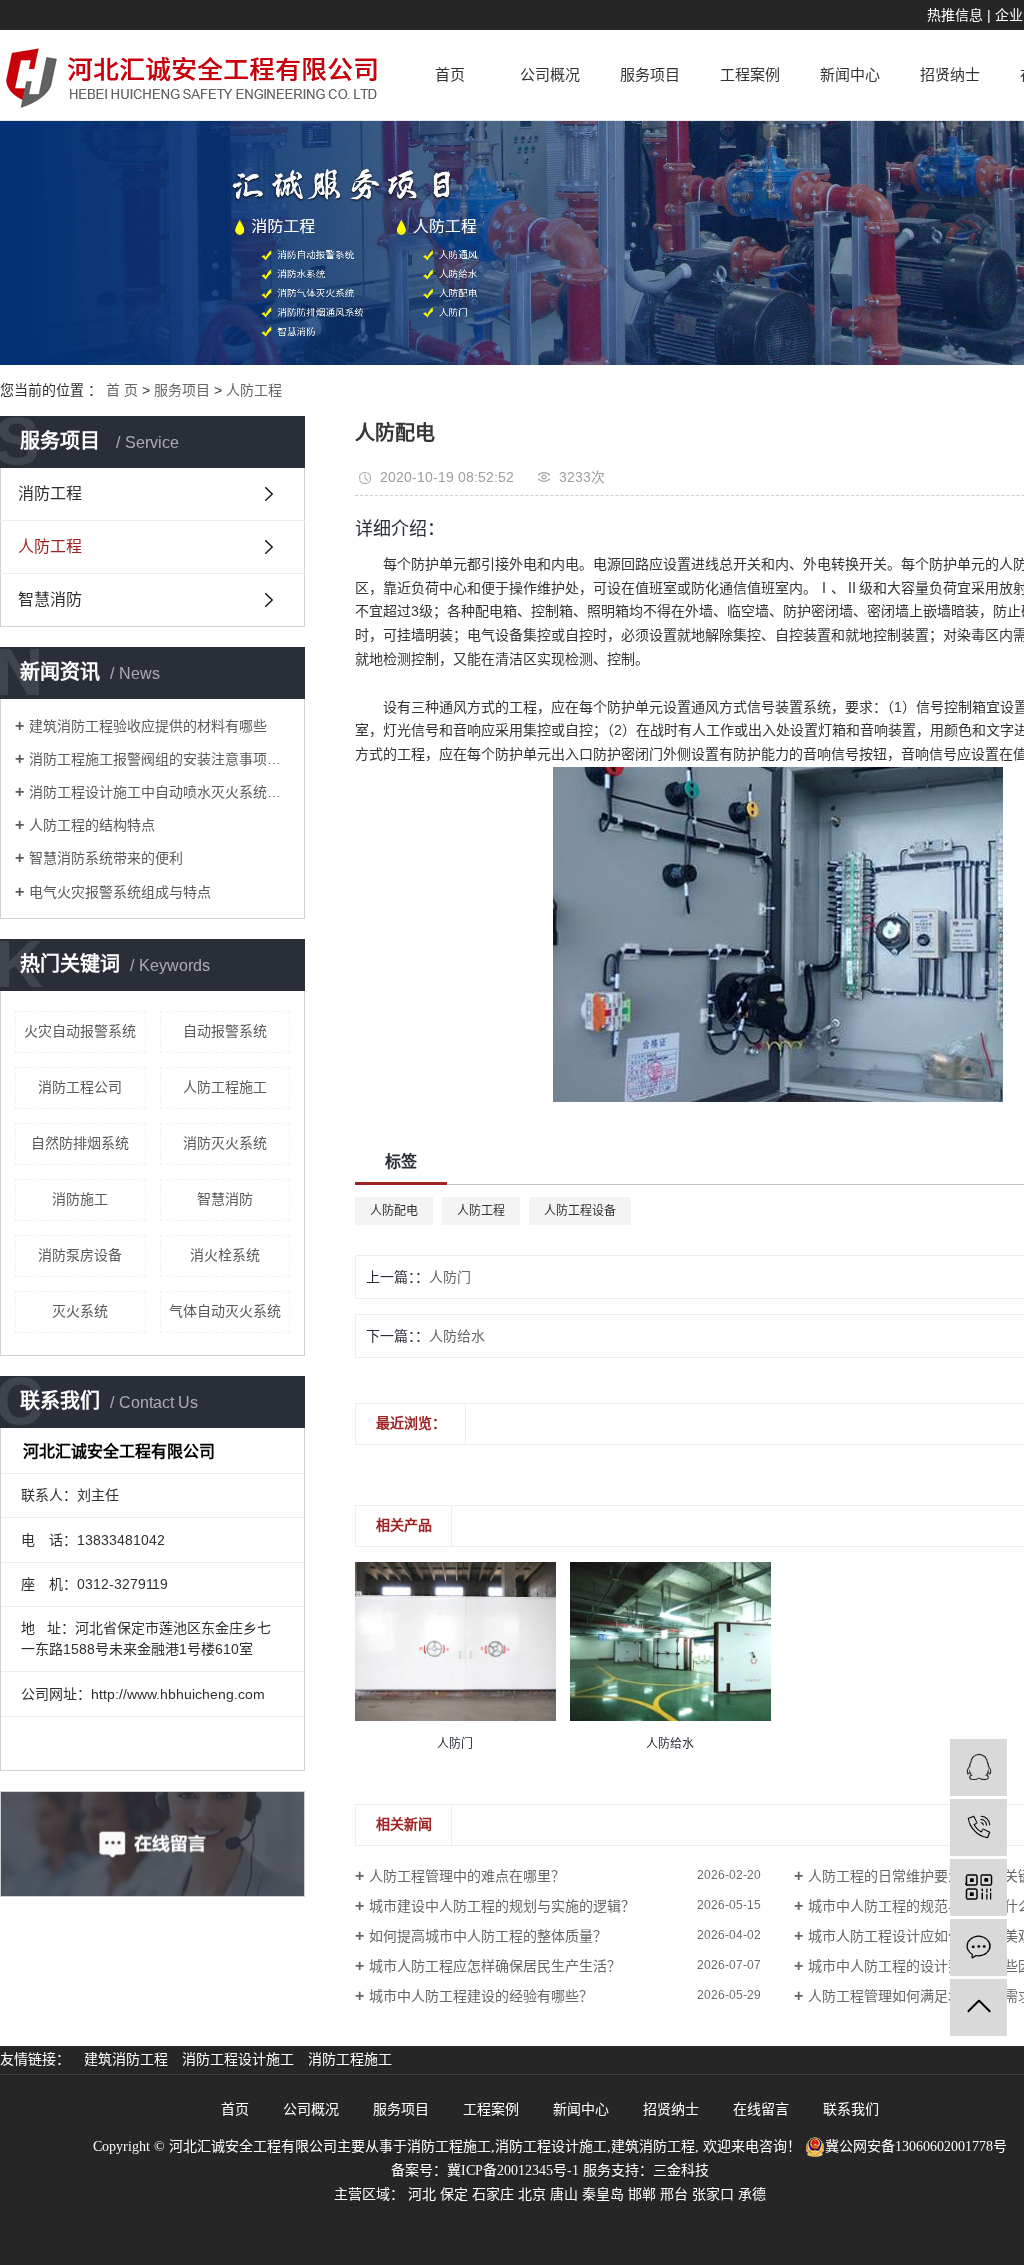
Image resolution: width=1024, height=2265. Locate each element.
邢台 (674, 2194)
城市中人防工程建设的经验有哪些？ (481, 1996)
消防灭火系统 (225, 1143)
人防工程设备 (580, 1211)
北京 (532, 2194)
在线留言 (763, 2109)
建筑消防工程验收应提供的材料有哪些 (148, 726)
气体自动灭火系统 (225, 1311)
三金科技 (681, 2170)
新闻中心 (850, 75)
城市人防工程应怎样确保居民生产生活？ (495, 1966)
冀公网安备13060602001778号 (916, 2146)
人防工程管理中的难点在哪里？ (467, 1876)
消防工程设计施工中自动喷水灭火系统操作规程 (159, 792)
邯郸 (642, 2194)
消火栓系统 (225, 1255)
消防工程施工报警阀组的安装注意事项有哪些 (159, 759)
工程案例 (750, 75)
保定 (454, 2194)
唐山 (564, 2194)
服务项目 (650, 75)
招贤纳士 (950, 75)
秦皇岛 (603, 2194)
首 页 (122, 390)
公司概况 (550, 75)
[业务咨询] (978, 1767)
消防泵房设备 (80, 1255)
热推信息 (955, 15)
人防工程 (254, 390)
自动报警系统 (225, 1031)
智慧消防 (50, 599)
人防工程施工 (225, 1087)
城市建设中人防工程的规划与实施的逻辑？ (502, 1906)
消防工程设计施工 (240, 2059)
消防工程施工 (350, 2059)
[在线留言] (978, 1947)
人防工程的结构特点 (92, 825)
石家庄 (493, 2194)
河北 (422, 2194)
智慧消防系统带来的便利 (106, 858)
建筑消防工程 (128, 2059)
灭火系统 (80, 1311)
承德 (752, 2194)
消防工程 (50, 493)
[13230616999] (978, 1827)
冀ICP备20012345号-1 (513, 2170)
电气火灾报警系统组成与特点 (120, 892)
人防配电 (394, 1211)
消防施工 (80, 1199)
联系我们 (851, 2109)
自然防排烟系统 (80, 1143)
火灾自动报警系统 (80, 1031)
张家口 (713, 2194)
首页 (450, 75)
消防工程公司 (80, 1087)
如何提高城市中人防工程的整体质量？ (488, 1936)
